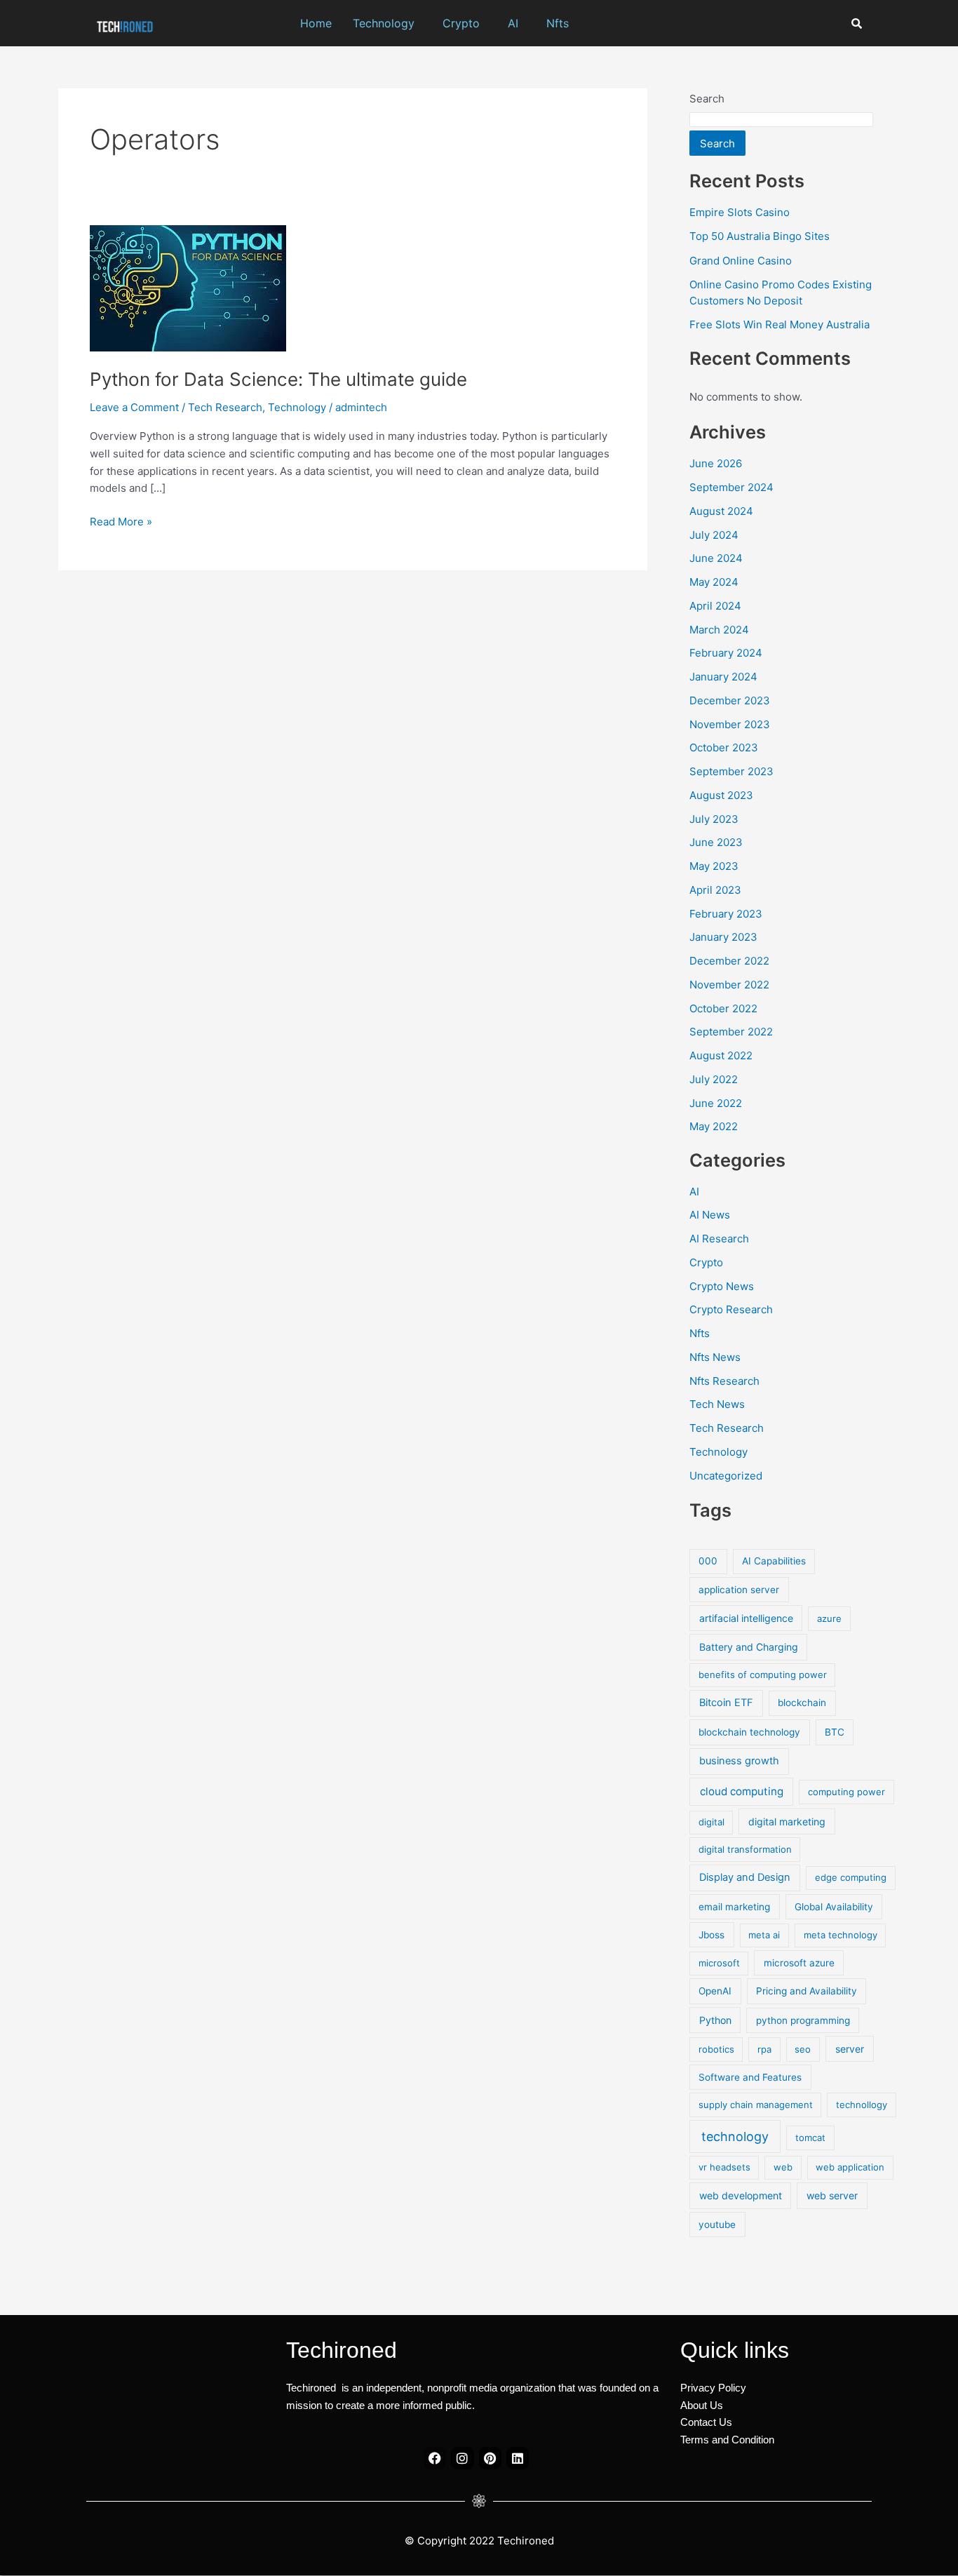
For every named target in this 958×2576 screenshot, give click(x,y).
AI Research (719, 1239)
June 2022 (716, 1103)
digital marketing (787, 1822)
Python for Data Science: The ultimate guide (278, 379)
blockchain (802, 1703)
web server (832, 2195)
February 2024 (726, 653)
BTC (835, 1732)
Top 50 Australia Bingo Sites (760, 236)
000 (708, 1561)
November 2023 (730, 724)
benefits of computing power (763, 1675)
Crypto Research (731, 1309)
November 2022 (729, 985)
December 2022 (729, 961)
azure (829, 1618)
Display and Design (745, 1877)
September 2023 (731, 771)
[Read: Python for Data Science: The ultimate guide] (188, 287)
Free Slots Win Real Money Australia (780, 324)
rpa (764, 2049)
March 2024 (719, 630)
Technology (384, 23)
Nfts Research (724, 1381)
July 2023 (714, 819)
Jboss (711, 1935)
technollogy (862, 2105)
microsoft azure (799, 1963)
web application (850, 2167)
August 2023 (721, 795)
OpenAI (715, 1991)
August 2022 (721, 1055)
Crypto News (722, 1286)
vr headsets (724, 2167)
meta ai (764, 1935)
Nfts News (715, 1357)
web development (741, 2195)
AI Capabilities (774, 1561)
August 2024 (721, 511)
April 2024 (715, 606)
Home (316, 23)
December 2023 (730, 700)
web (783, 2167)
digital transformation (745, 1849)
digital (711, 1822)
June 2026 (716, 463)
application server (739, 1590)
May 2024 (714, 582)
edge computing (851, 1877)
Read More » (121, 521)
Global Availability (834, 1907)
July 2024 (714, 535)
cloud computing (742, 1791)
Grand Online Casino (741, 261)
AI (513, 23)
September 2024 (731, 487)
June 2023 (716, 842)
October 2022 (723, 1008)
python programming (803, 2020)
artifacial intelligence (746, 1618)
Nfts (558, 23)
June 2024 (716, 558)
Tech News (717, 1404)
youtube (717, 2225)
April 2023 (715, 890)
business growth (739, 1761)
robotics (716, 2049)
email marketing (734, 1907)
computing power (846, 1792)
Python (715, 2020)
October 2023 (724, 747)
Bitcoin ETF (726, 1703)
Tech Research (225, 407)
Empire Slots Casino (740, 212)
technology (735, 2136)
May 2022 (714, 1126)
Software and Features (750, 2077)
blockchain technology (749, 1732)
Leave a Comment (134, 407)
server (850, 2049)
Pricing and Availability (807, 1991)
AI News (710, 1215)
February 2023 (726, 914)
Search (707, 99)
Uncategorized (726, 1476)
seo (803, 2049)
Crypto (461, 23)
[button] (387, 23)
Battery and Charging (749, 1647)
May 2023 (714, 866)
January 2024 (723, 677)
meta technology (841, 1935)
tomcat (810, 2138)
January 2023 (723, 937)
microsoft (719, 1963)
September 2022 (731, 1032)
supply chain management (756, 2105)
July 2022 (714, 1079)
